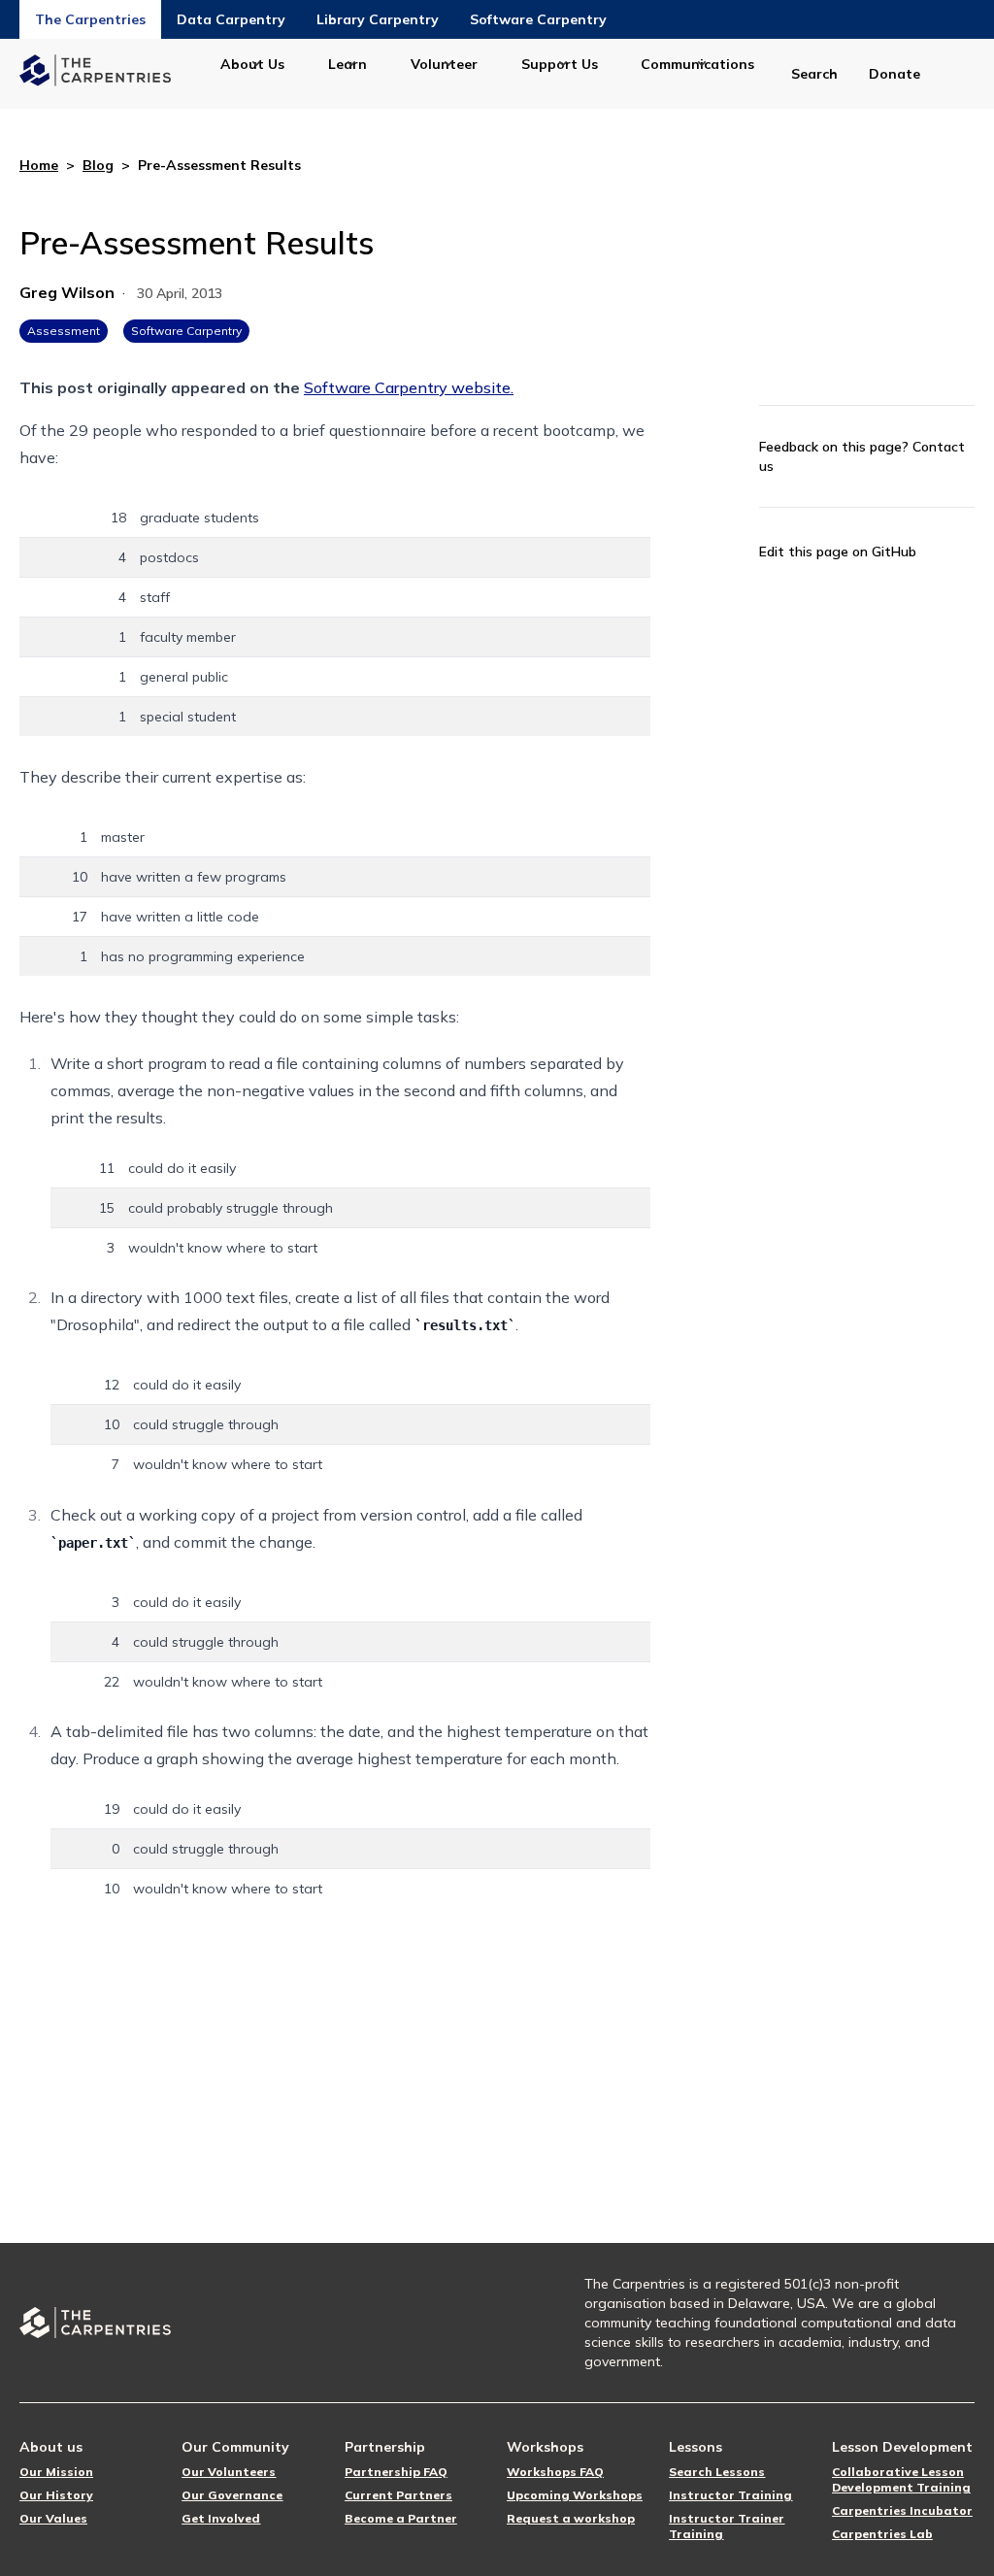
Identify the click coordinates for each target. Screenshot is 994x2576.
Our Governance (232, 2495)
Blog (98, 165)
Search (814, 74)
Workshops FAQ (555, 2472)
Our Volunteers (229, 2472)
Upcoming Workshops (575, 2495)
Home (39, 165)
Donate (895, 74)
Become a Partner (401, 2518)
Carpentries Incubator (902, 2510)
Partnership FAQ (396, 2472)
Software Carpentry (538, 19)
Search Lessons (717, 2472)
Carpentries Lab (882, 2534)
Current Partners (398, 2495)
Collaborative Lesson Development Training (901, 2479)
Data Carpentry (231, 19)
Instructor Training (730, 2495)
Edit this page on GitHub (838, 552)
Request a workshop (571, 2518)
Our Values (53, 2518)
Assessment (64, 331)
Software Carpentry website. (409, 387)
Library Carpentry (378, 19)
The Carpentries (90, 19)
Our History (56, 2495)
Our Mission (56, 2472)
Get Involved (221, 2518)
